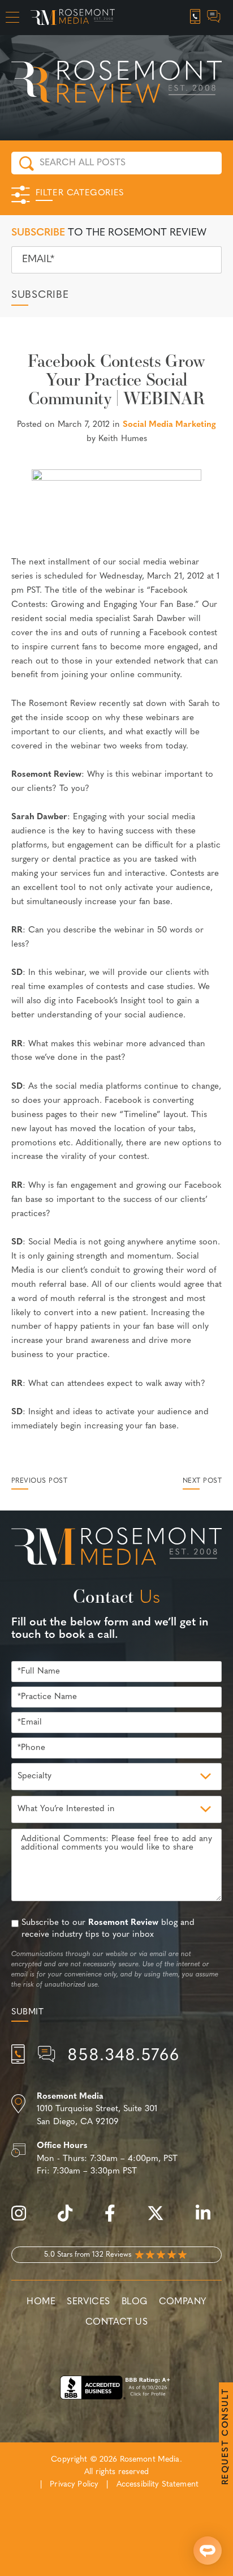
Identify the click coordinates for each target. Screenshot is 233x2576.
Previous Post (39, 1481)
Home (41, 2302)
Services (89, 2302)
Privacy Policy (74, 2485)
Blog (135, 2302)
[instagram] (24, 2220)
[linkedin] (209, 2220)
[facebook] (116, 2220)
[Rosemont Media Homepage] (73, 18)
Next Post (202, 1481)
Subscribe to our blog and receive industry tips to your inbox (108, 1929)
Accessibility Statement (158, 2485)
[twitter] (161, 2220)
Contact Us (116, 2322)
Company (183, 2302)
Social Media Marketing (169, 425)
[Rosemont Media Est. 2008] (116, 1548)
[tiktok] (71, 2220)
